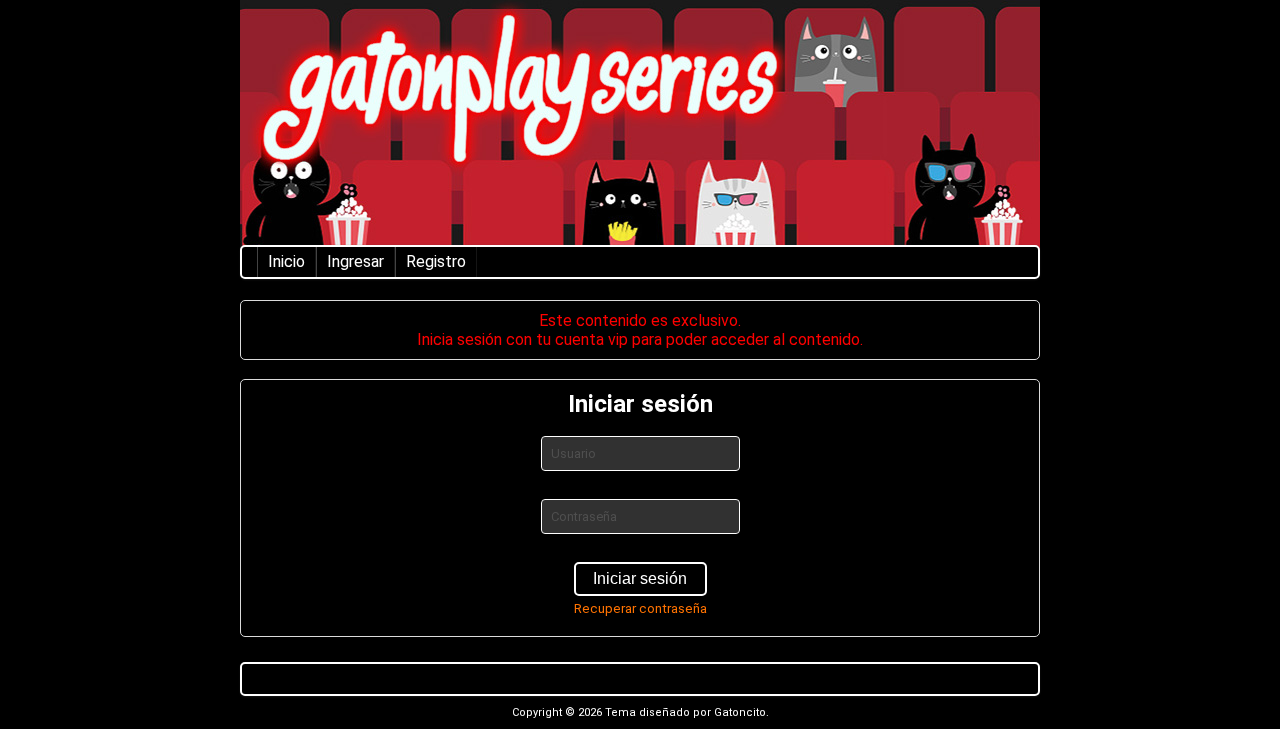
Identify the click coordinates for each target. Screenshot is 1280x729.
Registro (436, 261)
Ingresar (355, 261)
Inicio (286, 261)
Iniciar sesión (640, 578)
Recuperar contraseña (640, 608)
